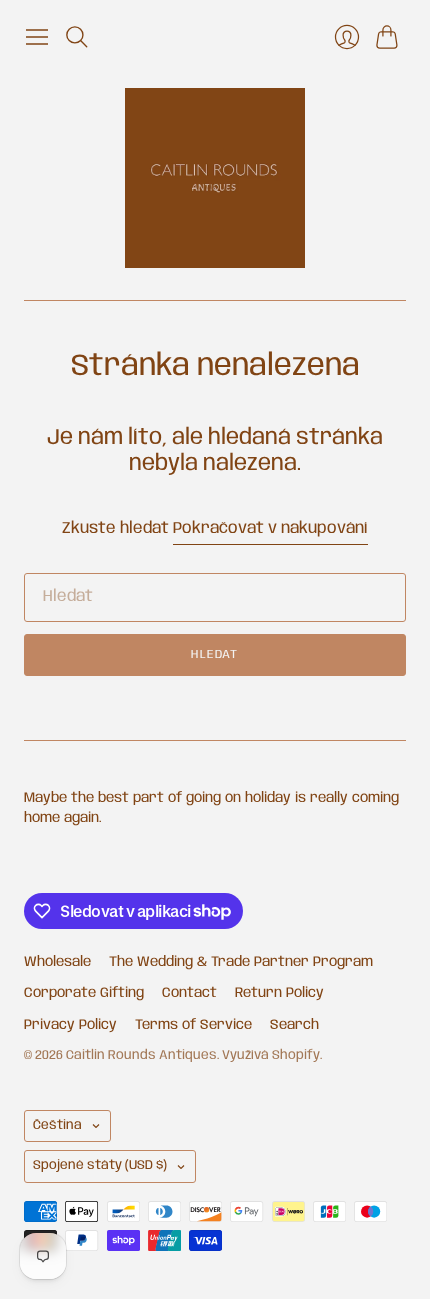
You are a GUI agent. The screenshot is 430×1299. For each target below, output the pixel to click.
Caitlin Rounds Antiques (141, 1055)
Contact (189, 993)
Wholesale (57, 962)
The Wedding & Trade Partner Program (241, 962)
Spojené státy (100, 1165)
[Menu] (37, 37)
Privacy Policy (70, 1025)
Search (294, 1025)
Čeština (57, 1125)
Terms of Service (193, 1025)
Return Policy (279, 993)
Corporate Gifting (84, 993)
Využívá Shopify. (272, 1055)
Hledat (214, 654)
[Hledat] (77, 37)
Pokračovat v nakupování (270, 528)
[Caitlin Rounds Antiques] (215, 178)
